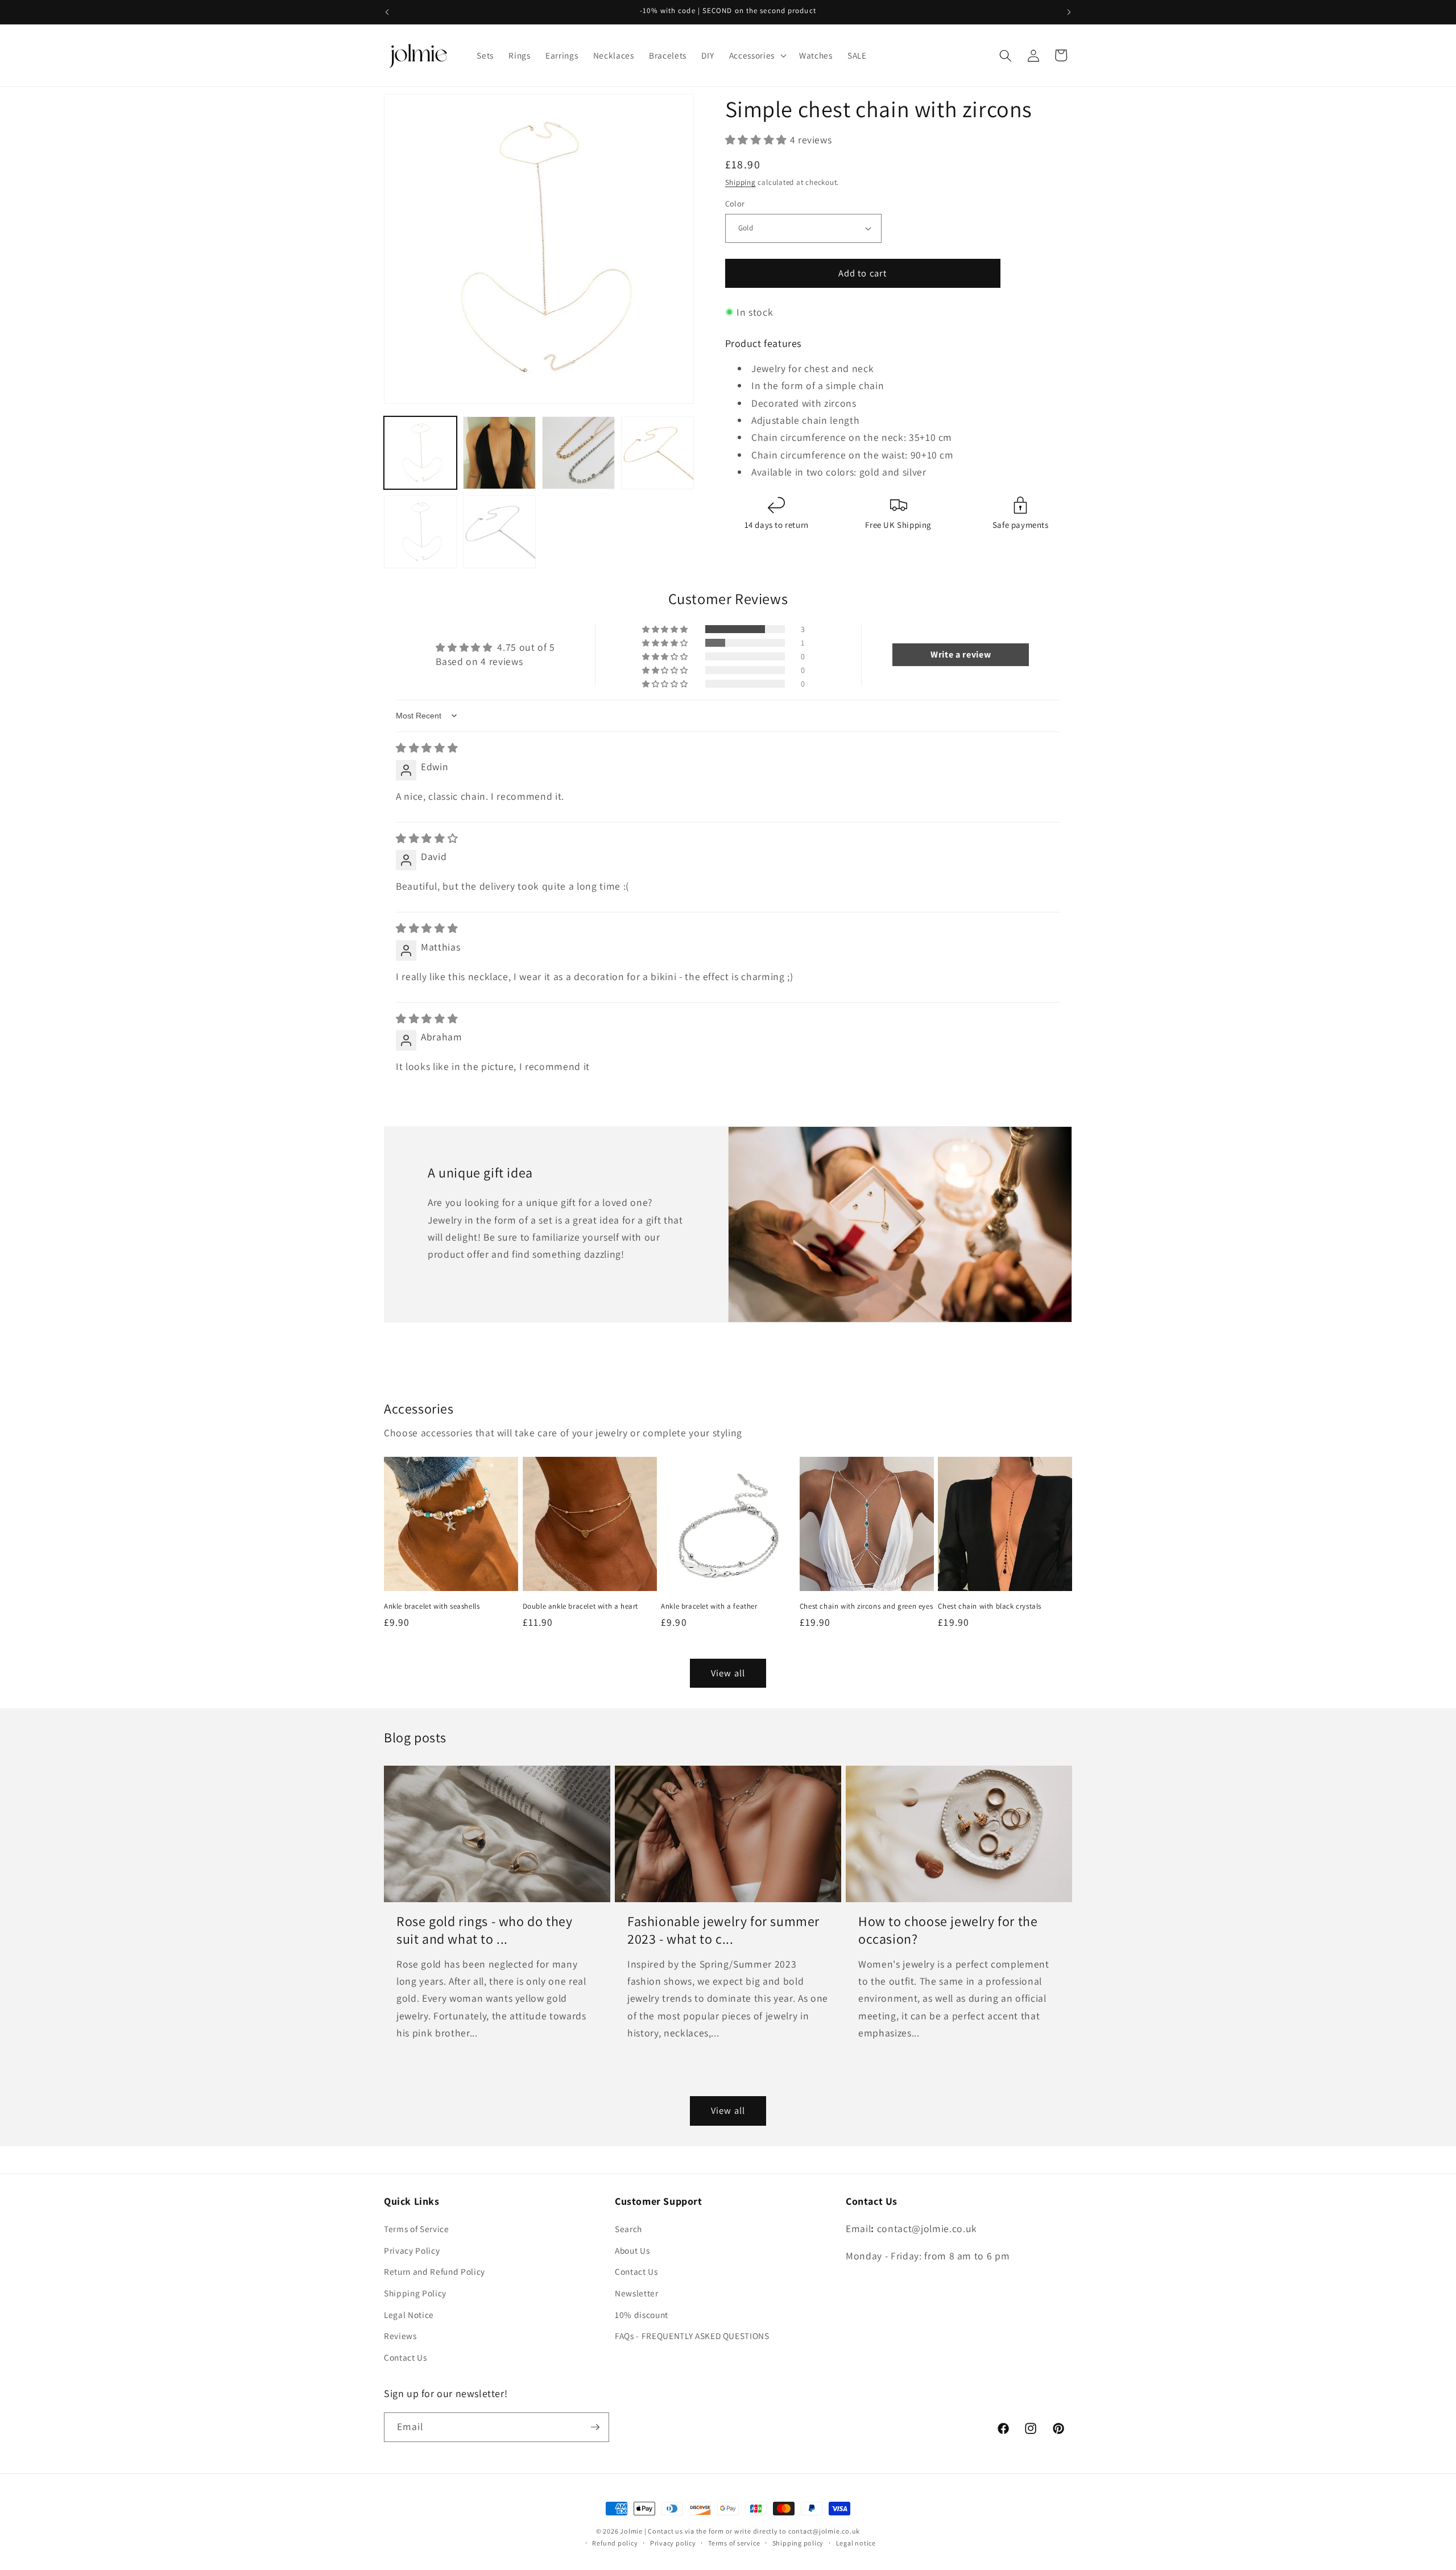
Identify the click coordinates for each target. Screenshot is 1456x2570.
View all (728, 1673)
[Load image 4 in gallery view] (657, 453)
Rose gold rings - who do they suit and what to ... (484, 1930)
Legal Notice (409, 2315)
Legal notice (856, 2543)
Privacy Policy (412, 2250)
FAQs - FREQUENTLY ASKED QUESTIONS (692, 2336)
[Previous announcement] (387, 12)
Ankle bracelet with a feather (709, 1606)
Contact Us (406, 2357)
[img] (427, 748)
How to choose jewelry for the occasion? (948, 1930)
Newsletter (637, 2293)
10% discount (642, 2315)
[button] (757, 56)
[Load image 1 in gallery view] (420, 453)
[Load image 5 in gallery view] (420, 532)
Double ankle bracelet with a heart (580, 1606)
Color (735, 203)
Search (628, 2229)
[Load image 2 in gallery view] (499, 453)
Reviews (400, 2336)
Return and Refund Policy (435, 2271)
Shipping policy (798, 2543)
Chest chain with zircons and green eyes (866, 1606)
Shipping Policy (415, 2293)
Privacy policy (673, 2543)
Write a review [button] (961, 654)
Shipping (741, 182)
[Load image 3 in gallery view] (578, 453)
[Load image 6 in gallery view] (499, 532)
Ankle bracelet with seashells (432, 1606)
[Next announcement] (1069, 12)
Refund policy (615, 2543)
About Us (632, 2250)
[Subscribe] (595, 2427)
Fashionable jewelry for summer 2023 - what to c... (723, 1930)
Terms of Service (417, 2229)
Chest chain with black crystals (990, 1606)
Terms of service (734, 2543)
